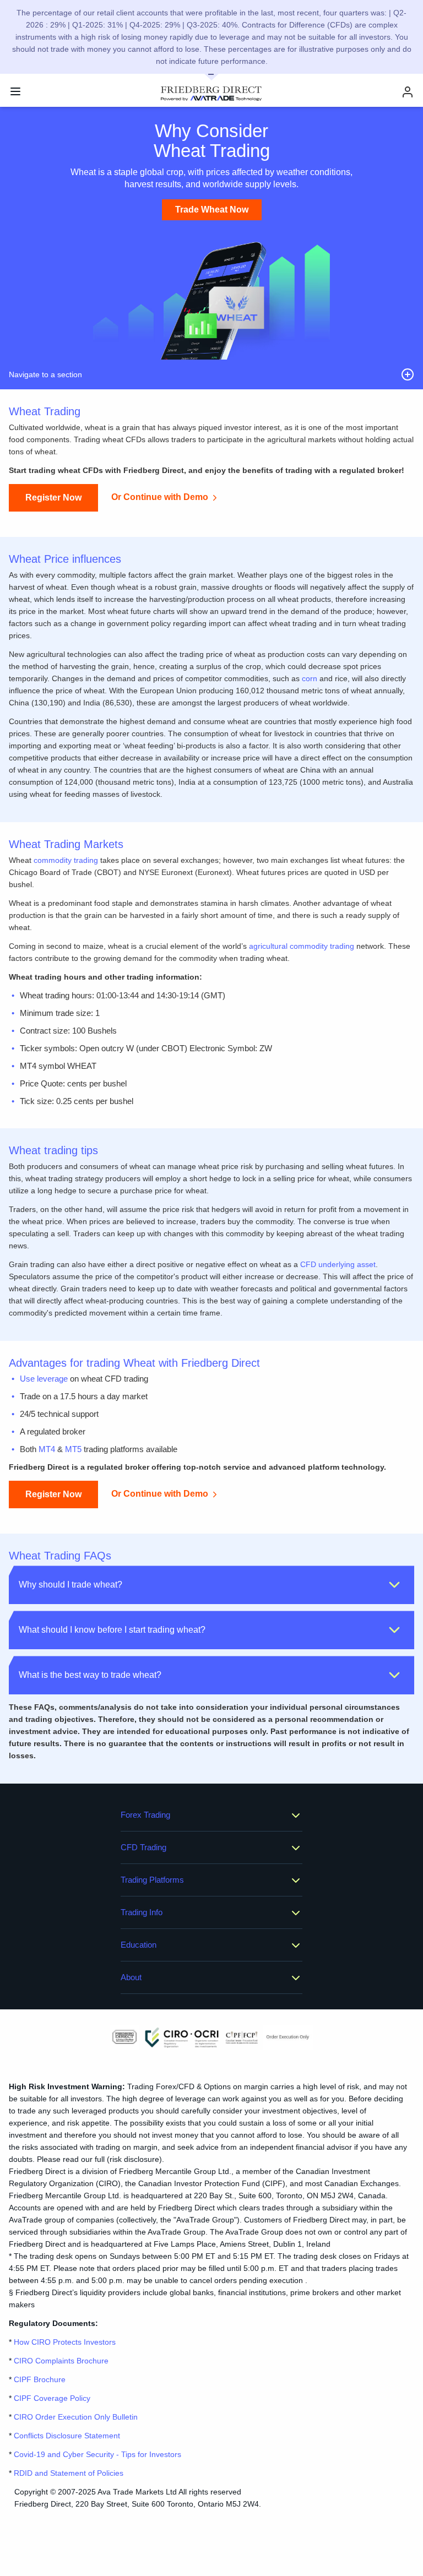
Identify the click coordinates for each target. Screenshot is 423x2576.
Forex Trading (145, 1815)
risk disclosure (134, 2159)
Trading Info (142, 1912)
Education (139, 1945)
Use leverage (44, 1379)
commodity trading (66, 860)
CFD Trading (143, 1847)
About (131, 1977)
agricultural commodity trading (302, 946)
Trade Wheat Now (212, 210)
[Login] (408, 92)
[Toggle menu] (15, 91)
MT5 (73, 1449)
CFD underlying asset (338, 1264)
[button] (211, 1585)
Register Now (53, 498)
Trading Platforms (152, 1880)
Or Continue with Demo (160, 498)
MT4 (47, 1449)
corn (310, 678)
